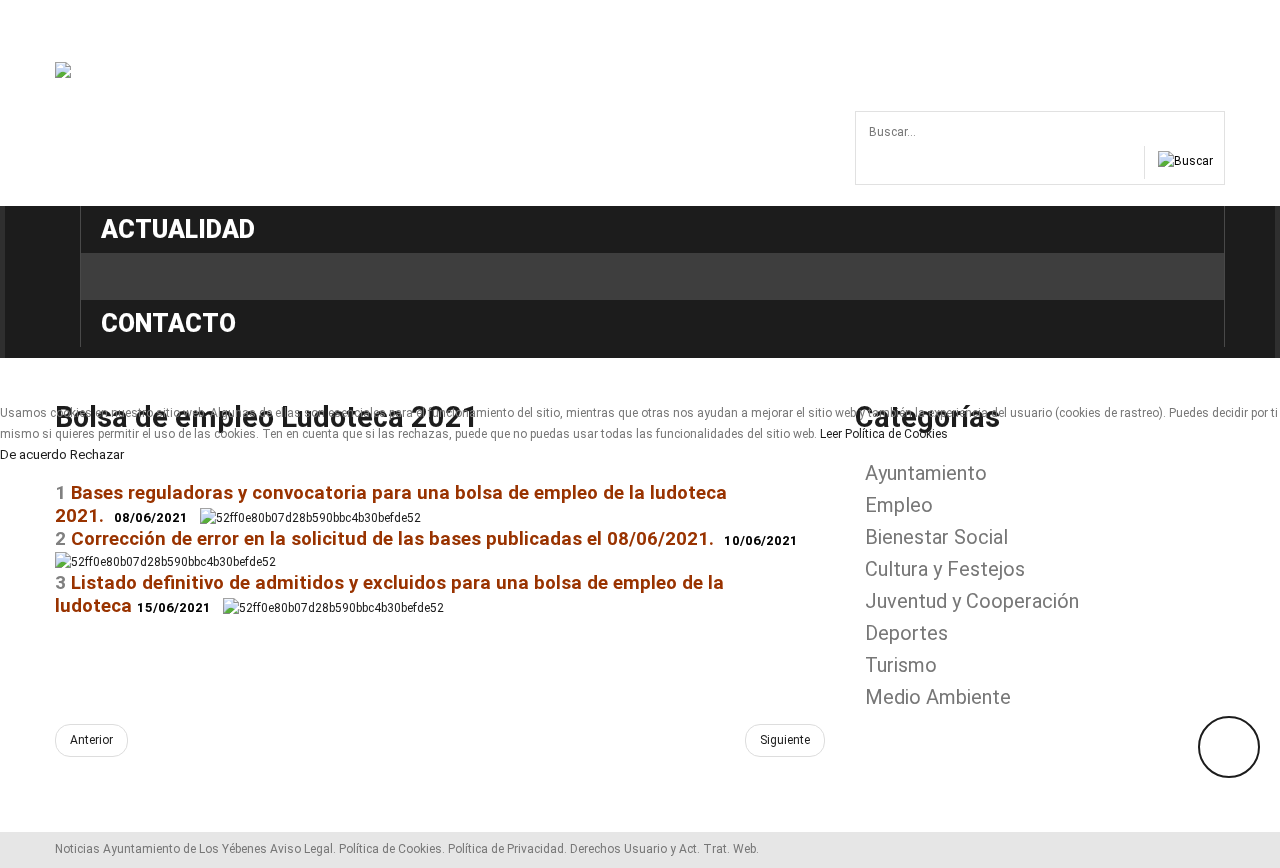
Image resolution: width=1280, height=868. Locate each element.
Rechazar (97, 455)
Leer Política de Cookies (884, 434)
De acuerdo (33, 455)
